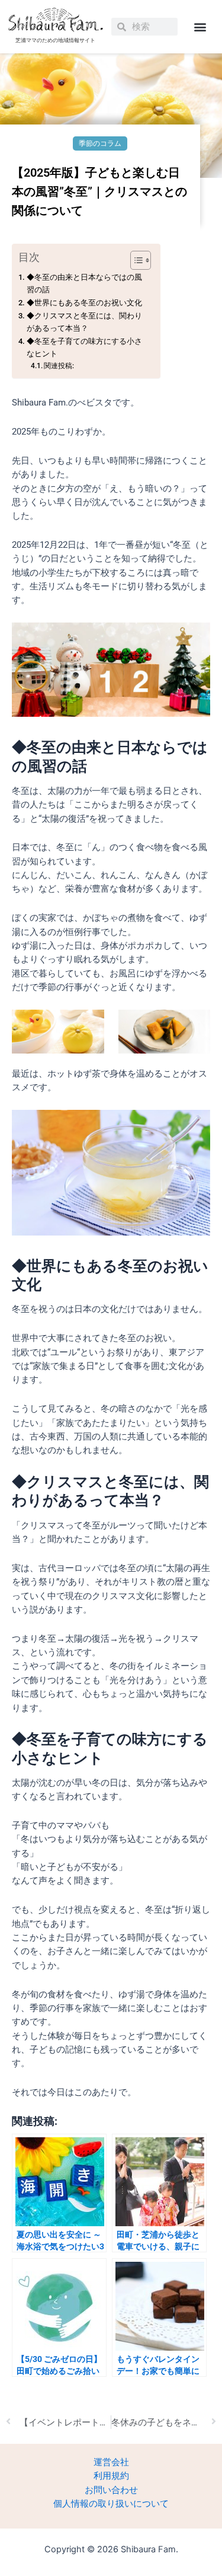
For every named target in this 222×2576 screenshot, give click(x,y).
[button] (200, 27)
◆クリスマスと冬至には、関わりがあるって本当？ (84, 322)
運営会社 (111, 2462)
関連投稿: (59, 366)
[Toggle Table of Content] (135, 260)
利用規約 (111, 2476)
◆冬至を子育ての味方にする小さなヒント (84, 347)
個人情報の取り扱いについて (111, 2504)
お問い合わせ (111, 2490)
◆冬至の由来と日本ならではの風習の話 (84, 283)
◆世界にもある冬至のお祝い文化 (84, 303)
